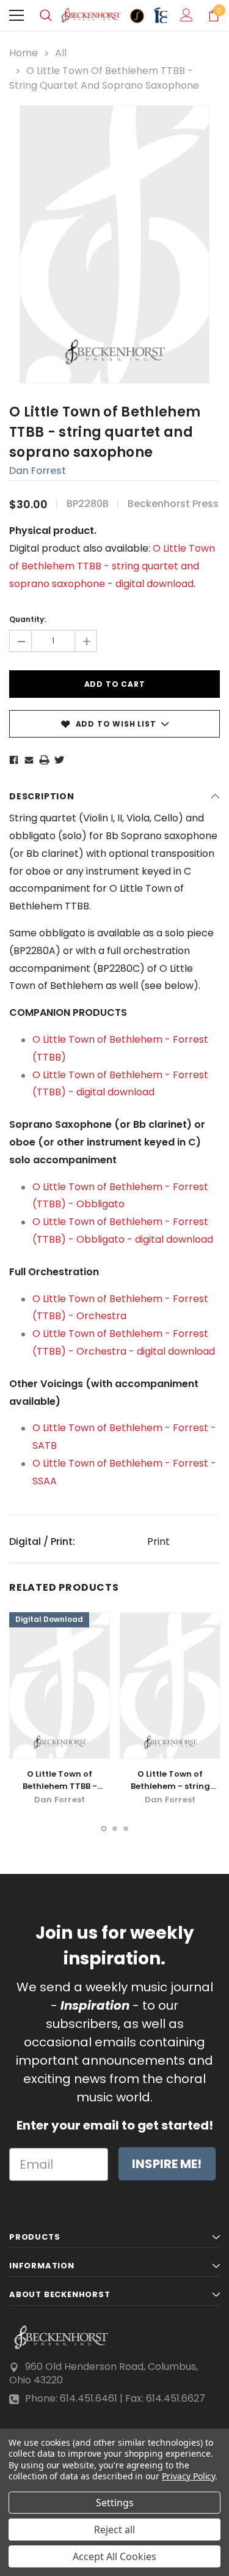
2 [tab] (115, 1829)
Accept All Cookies (114, 2556)
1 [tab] (104, 1829)
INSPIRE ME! (167, 2164)
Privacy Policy (188, 2476)
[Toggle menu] (16, 15)
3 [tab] (126, 1829)
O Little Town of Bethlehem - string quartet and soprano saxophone (170, 1792)
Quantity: (27, 619)
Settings (115, 2503)
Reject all (114, 2530)
